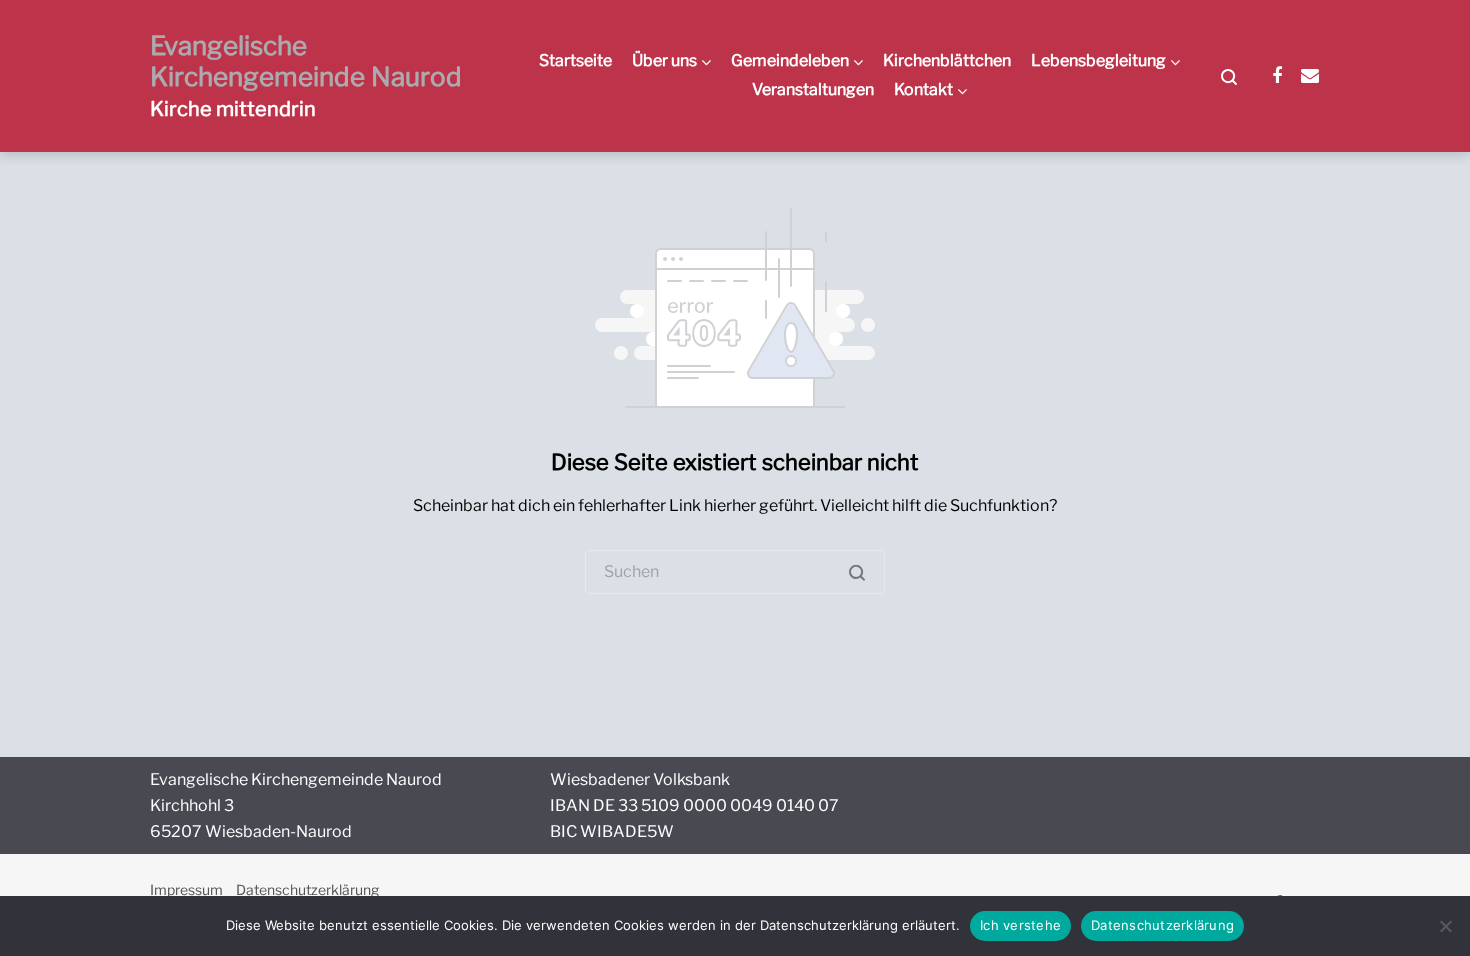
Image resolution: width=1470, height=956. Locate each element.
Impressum (186, 889)
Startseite (575, 60)
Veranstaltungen (813, 89)
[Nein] (1445, 926)
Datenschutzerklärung (307, 889)
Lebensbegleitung (1098, 60)
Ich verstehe (1020, 925)
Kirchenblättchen (947, 60)
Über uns (664, 60)
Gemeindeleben (790, 60)
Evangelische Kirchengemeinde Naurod (306, 61)
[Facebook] (1277, 76)
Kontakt (923, 89)
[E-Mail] (1310, 76)
